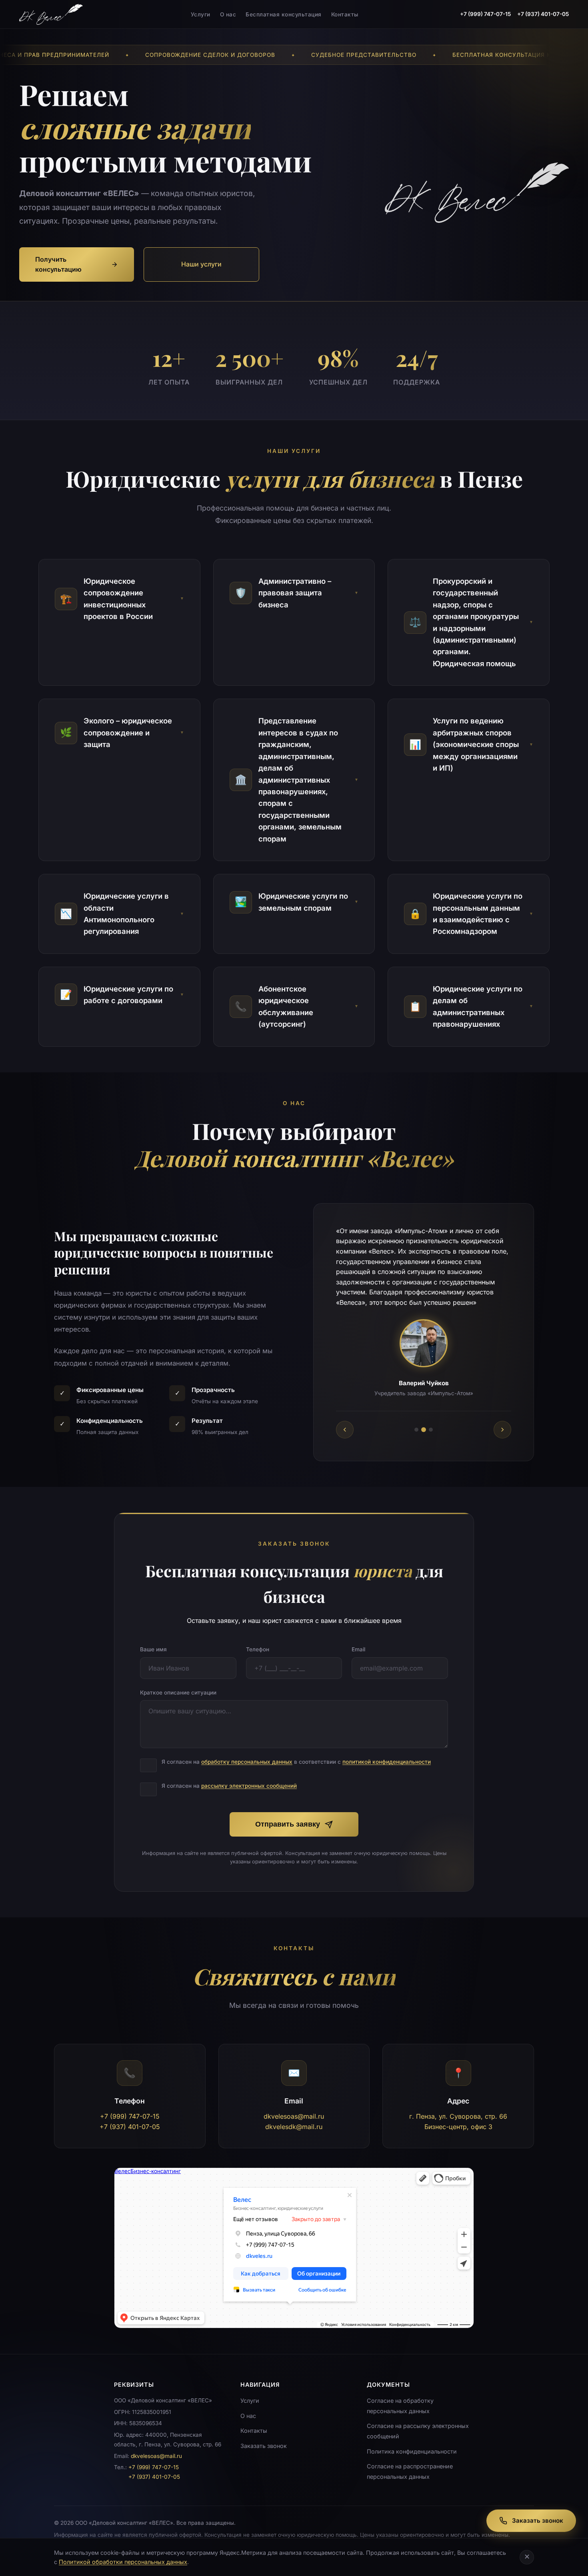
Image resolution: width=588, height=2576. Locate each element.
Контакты (345, 14)
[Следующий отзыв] (502, 1420)
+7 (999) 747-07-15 (485, 14)
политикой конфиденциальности (387, 1752)
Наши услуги (201, 264)
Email (358, 1639)
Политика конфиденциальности (412, 2441)
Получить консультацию (58, 264)
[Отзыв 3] (431, 1420)
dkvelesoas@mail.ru (294, 2106)
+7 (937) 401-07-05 (543, 14)
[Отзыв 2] (424, 1420)
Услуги (201, 14)
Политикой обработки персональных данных (123, 2562)
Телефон (258, 1639)
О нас (228, 14)
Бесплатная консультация (284, 14)
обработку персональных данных (247, 1752)
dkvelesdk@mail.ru (294, 2116)
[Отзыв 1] (416, 1420)
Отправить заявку (288, 1814)
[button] (119, 599)
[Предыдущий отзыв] (345, 1420)
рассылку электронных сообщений (249, 1776)
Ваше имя (153, 1639)
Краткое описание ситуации (178, 1682)
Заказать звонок (264, 2435)
